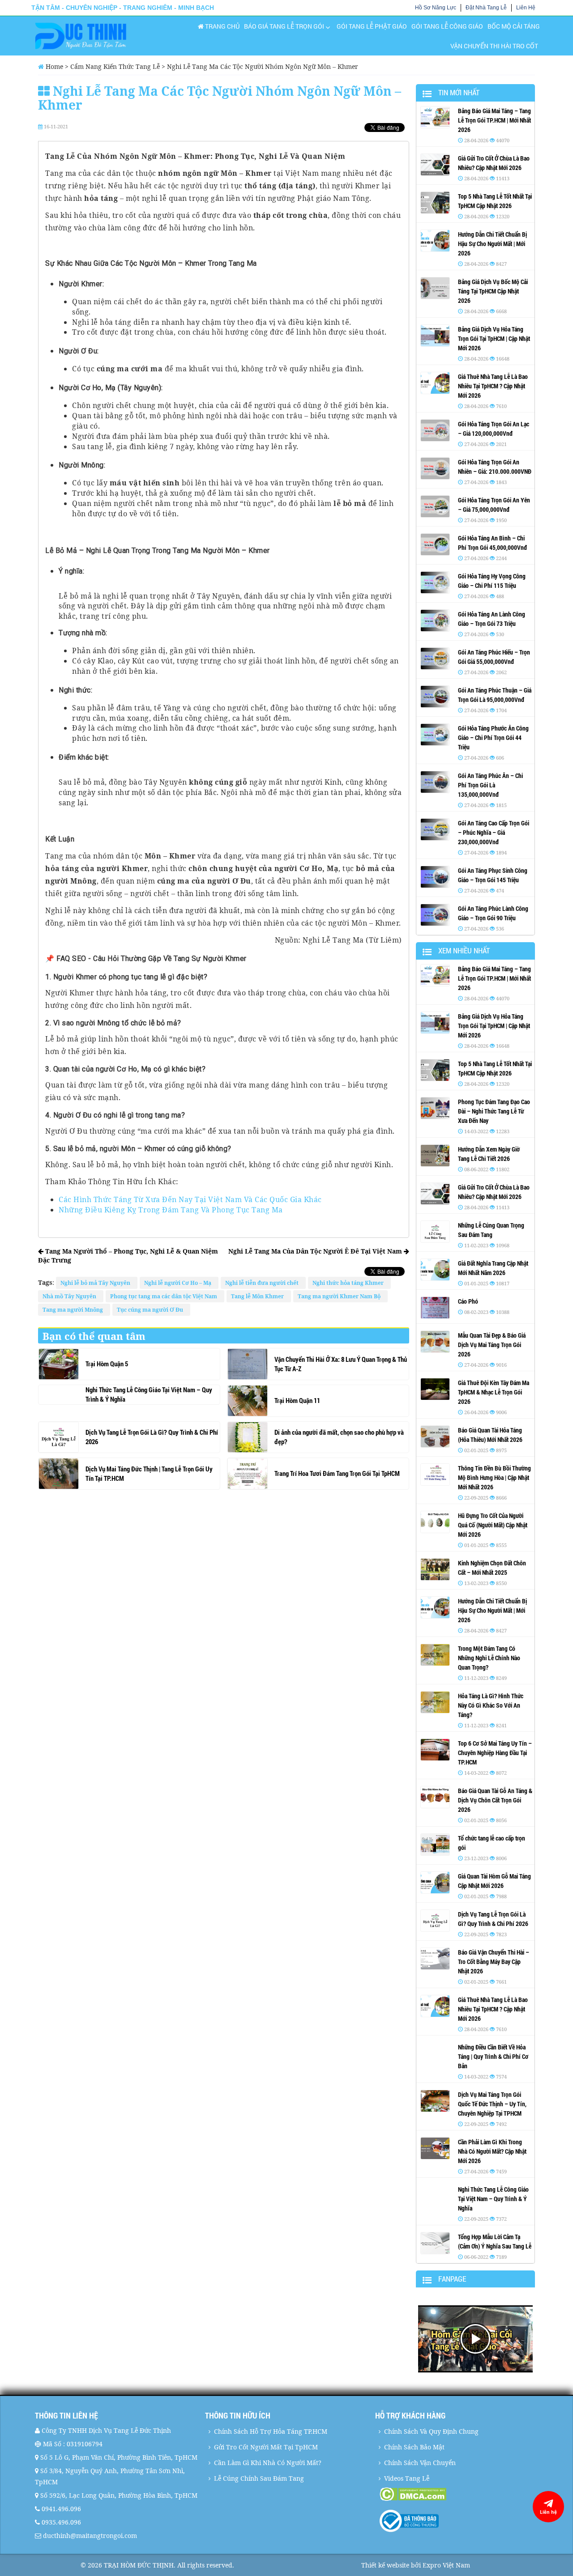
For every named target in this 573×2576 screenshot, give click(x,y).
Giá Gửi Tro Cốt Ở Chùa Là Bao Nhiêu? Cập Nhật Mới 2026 (494, 163)
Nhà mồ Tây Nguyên (71, 1296)
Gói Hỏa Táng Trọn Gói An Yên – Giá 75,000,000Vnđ (494, 505)
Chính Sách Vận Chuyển (420, 2463)
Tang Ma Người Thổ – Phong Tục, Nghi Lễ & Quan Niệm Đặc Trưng (128, 1256)
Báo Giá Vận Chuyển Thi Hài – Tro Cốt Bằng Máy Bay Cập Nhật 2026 (494, 1962)
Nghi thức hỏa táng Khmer (349, 1283)
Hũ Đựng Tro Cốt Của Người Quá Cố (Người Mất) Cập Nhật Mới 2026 (493, 1525)
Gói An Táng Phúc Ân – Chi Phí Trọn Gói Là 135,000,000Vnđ (490, 785)
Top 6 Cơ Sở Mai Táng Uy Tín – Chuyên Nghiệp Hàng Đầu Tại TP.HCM (495, 1753)
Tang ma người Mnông (74, 1310)
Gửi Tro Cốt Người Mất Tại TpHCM (266, 2447)
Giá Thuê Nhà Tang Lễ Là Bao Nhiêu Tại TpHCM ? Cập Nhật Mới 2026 (493, 386)
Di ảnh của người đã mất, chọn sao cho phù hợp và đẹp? (339, 1437)
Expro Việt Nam (446, 2565)
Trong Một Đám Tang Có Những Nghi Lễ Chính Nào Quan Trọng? (489, 1658)
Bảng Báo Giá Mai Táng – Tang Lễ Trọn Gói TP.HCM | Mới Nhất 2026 (494, 120)
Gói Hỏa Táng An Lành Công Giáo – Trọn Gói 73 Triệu (492, 619)
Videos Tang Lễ (407, 2478)
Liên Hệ (526, 8)
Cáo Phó (468, 1301)
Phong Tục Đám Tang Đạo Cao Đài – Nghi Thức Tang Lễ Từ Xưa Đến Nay (494, 1111)
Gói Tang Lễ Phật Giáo (372, 26)
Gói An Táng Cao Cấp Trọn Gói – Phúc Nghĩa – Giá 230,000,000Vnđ (494, 832)
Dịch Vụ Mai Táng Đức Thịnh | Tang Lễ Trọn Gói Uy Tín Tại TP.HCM (149, 1473)
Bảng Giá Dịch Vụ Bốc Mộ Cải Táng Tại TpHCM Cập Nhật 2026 (493, 291)
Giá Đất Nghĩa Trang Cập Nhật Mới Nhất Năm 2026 (493, 1268)
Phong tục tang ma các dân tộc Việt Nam (165, 1296)
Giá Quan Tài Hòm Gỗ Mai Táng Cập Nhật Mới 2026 (494, 1881)
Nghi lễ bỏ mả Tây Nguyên (97, 1283)
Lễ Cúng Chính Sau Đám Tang (259, 2478)
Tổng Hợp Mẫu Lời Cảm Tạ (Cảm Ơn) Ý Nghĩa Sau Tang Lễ (495, 2241)
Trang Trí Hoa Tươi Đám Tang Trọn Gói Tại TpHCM (337, 1473)
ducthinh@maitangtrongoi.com (90, 2536)
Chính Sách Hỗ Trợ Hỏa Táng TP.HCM (271, 2431)
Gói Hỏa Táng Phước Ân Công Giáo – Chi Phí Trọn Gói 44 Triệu (493, 738)
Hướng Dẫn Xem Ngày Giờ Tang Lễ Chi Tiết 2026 (489, 1154)
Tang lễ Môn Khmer (259, 1296)
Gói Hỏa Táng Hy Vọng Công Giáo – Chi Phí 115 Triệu (492, 581)
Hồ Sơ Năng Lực (436, 8)
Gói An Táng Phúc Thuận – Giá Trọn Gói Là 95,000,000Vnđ (495, 695)
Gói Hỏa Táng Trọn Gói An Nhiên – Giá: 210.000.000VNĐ (495, 467)
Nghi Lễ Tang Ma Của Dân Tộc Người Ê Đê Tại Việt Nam (316, 1251)
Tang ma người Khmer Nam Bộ (340, 1296)
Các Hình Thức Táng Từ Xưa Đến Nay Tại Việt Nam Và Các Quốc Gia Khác (190, 1199)
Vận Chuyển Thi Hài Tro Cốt (494, 46)
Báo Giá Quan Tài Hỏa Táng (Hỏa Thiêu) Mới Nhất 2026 (490, 1435)
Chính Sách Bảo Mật (414, 2447)
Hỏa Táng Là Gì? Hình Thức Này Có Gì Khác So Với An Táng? (491, 1705)
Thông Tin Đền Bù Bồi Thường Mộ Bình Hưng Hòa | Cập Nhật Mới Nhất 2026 (494, 1477)
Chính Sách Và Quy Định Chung (431, 2431)
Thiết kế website (385, 2565)
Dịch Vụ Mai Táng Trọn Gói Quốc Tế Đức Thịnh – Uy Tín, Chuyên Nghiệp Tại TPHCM (492, 2104)
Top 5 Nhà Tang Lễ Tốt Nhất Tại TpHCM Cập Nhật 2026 (495, 201)
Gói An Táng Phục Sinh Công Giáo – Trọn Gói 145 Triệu (493, 875)
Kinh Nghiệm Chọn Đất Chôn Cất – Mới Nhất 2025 (492, 1568)
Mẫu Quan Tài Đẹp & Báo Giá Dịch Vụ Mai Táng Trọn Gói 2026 (492, 1345)
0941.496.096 (61, 2509)
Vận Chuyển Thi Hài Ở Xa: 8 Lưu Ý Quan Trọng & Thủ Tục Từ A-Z (341, 1364)
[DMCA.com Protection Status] (459, 2494)
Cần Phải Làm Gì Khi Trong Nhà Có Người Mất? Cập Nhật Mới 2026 (492, 2151)
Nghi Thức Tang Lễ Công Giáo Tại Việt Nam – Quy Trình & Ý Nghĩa (149, 1394)
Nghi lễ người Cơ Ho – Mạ (179, 1283)
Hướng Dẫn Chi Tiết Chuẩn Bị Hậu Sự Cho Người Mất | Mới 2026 (492, 244)
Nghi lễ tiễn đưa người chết (263, 1283)
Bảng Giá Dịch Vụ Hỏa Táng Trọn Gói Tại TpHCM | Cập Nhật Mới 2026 (494, 338)
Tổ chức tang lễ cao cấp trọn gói (492, 1843)
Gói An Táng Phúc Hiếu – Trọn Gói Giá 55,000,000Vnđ (494, 657)
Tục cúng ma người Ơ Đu (151, 1310)
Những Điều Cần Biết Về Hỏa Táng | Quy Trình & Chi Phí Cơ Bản (493, 2056)
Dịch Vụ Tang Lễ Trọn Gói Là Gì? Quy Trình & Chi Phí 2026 (152, 1437)
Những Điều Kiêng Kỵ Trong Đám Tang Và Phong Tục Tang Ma (171, 1210)
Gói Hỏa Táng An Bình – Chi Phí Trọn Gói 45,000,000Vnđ (492, 543)
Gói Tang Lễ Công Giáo (447, 26)
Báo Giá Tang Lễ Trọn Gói (284, 26)
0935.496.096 (61, 2522)
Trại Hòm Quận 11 (297, 1400)
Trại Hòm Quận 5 (107, 1364)
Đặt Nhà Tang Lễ (486, 8)
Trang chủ (222, 26)
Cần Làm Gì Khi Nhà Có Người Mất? (268, 2463)
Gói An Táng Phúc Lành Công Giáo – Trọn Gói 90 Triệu (493, 913)
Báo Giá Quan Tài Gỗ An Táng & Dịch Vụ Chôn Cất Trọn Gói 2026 (495, 1800)
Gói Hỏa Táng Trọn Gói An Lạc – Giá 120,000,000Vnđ (494, 429)
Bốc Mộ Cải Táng (514, 26)
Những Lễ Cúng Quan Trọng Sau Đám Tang (491, 1230)
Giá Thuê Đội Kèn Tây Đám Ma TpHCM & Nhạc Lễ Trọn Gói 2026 (494, 1392)
